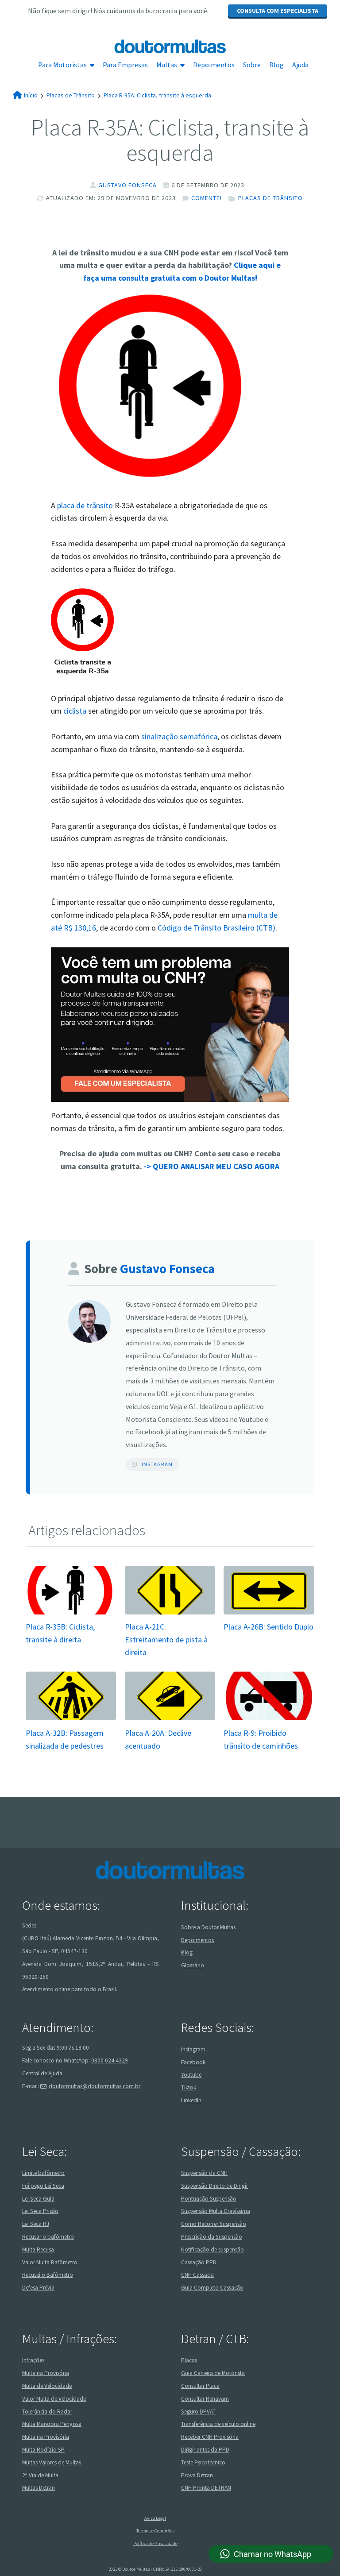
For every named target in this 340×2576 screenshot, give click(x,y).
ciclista (75, 711)
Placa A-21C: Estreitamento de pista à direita (166, 1639)
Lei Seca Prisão (40, 2211)
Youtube (191, 2075)
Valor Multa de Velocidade (54, 2399)
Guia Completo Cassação (212, 2288)
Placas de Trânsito (270, 198)
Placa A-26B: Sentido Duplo (269, 1627)
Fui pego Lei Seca (43, 2186)
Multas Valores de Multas (52, 2462)
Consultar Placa (200, 2386)
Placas (189, 2360)
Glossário (193, 1965)
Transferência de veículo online (218, 2424)
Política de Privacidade (155, 2543)
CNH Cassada (197, 2275)
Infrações (33, 2360)
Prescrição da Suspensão (212, 2237)
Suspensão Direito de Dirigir (214, 2186)
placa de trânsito (85, 505)
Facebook (193, 2062)
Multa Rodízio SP (43, 2450)
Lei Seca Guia (38, 2199)
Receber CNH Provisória (210, 2437)
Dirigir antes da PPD (205, 2450)
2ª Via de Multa (40, 2475)
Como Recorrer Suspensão (214, 2224)
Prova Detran (197, 2475)
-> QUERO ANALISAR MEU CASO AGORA (212, 1166)
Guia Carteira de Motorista (213, 2373)
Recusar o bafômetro (48, 2237)
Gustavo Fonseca (127, 185)
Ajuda (300, 65)
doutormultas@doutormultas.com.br (95, 2086)
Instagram (157, 1464)
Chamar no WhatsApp (272, 2554)
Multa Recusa (38, 2250)
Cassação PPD (199, 2262)
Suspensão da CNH (204, 2173)
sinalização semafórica (179, 736)
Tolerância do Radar (47, 2412)
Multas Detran (39, 2488)
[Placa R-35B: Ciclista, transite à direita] (71, 1613)
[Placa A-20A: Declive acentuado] (170, 1720)
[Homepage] (170, 46)
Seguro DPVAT (198, 2412)
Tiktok (189, 2087)
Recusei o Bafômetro (48, 2275)
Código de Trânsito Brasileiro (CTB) (216, 928)
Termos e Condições (155, 2531)
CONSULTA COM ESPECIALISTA (278, 11)
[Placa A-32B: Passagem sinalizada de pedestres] (71, 1720)
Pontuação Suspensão (209, 2199)
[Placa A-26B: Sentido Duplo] (269, 1613)
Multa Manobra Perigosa (52, 2424)
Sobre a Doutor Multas (208, 1927)
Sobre (252, 65)
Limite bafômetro (43, 2173)
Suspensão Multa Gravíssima (216, 2211)
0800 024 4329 (110, 2060)
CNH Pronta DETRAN (206, 2488)
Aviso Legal (155, 2518)
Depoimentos (214, 65)
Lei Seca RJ (36, 2224)
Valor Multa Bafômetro (50, 2262)
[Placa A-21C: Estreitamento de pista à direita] (170, 1613)
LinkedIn (191, 2100)
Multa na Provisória (46, 2373)
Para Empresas (125, 65)
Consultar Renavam (205, 2399)
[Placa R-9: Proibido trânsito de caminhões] (269, 1720)
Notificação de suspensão (212, 2250)
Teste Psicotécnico (203, 2462)
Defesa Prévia (38, 2288)
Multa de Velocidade (47, 2386)
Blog (276, 65)
